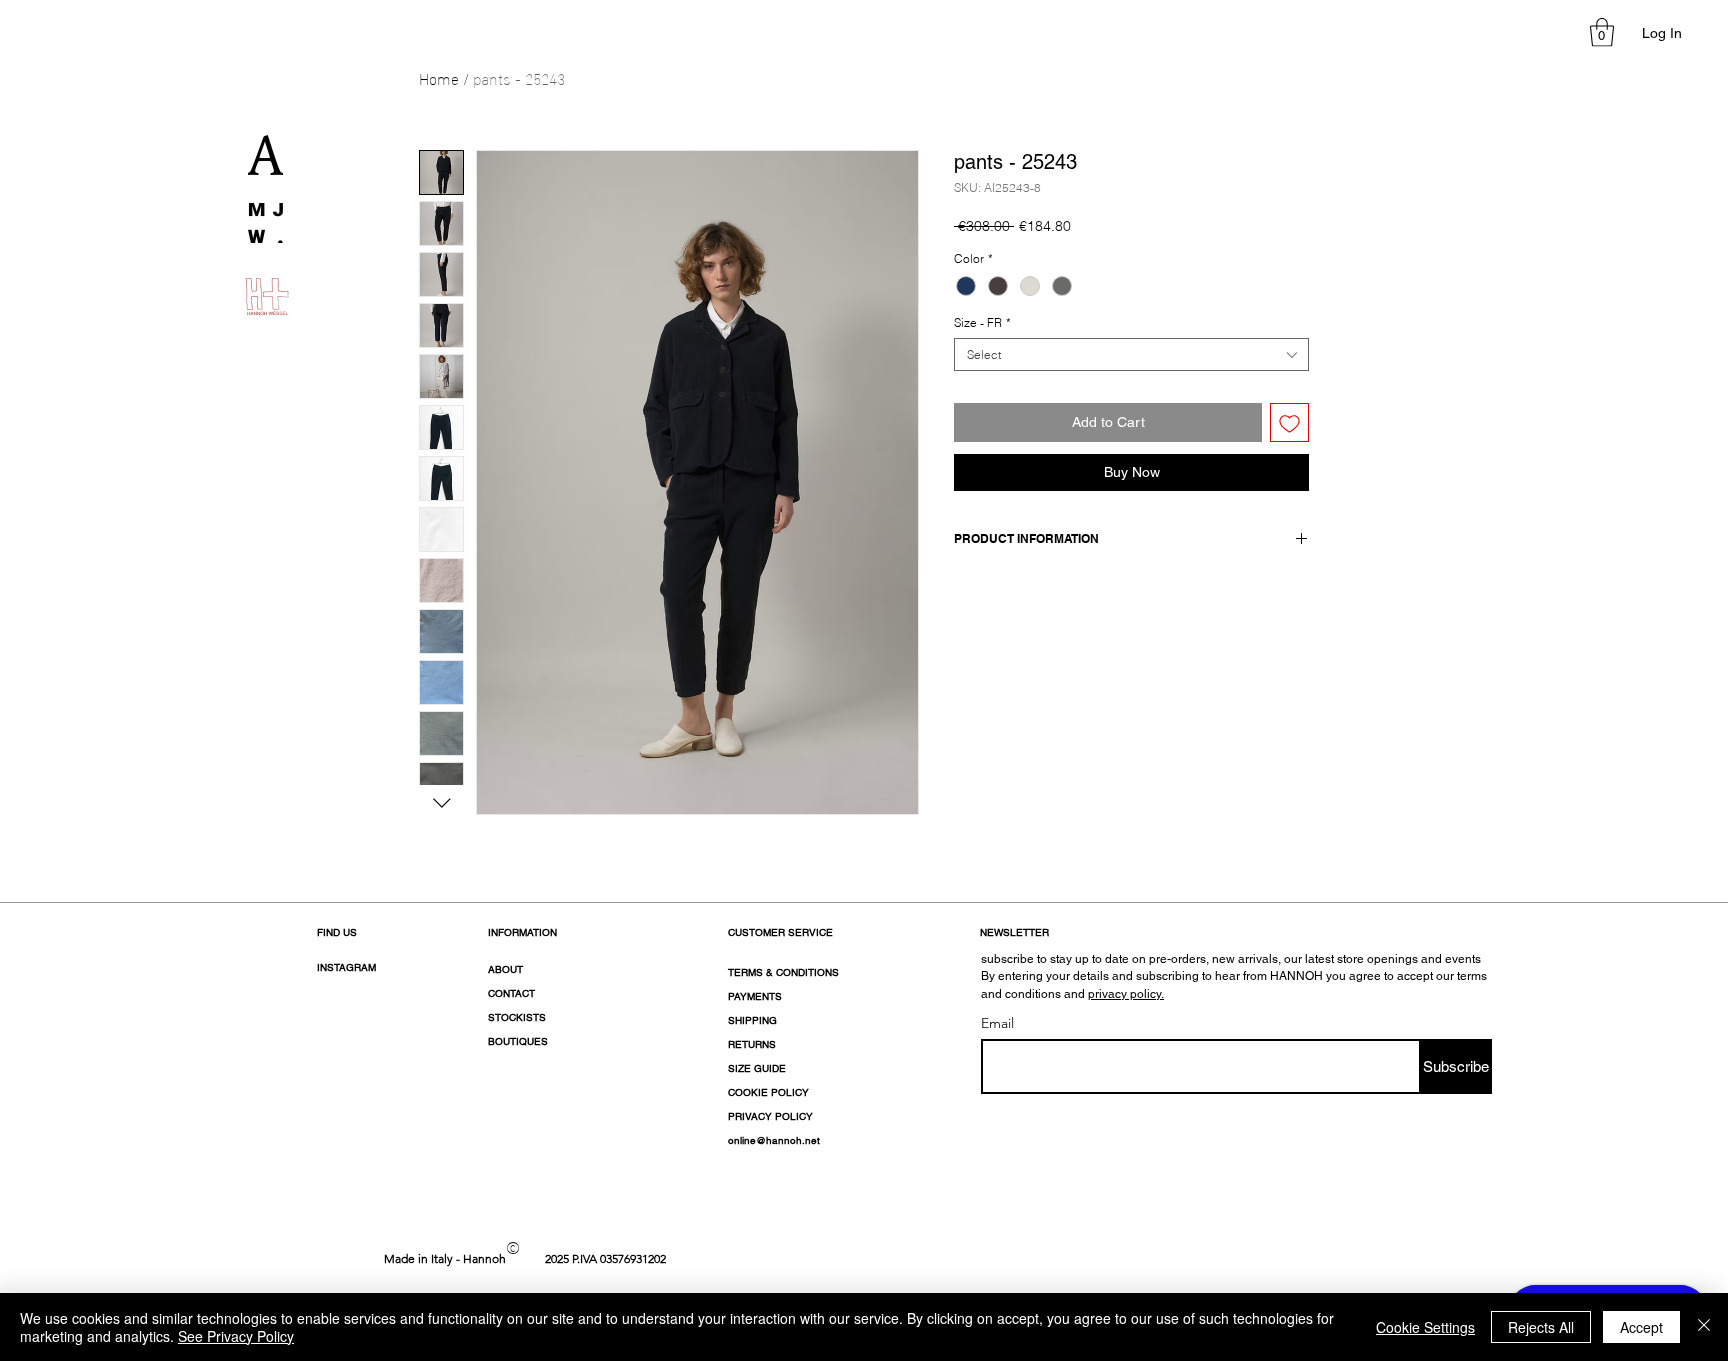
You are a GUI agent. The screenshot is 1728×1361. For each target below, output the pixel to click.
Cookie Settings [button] (1425, 1327)
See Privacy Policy (236, 1336)
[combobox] (1131, 354)
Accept (1641, 1327)
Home (439, 77)
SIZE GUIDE (757, 1068)
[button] (1602, 32)
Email (997, 1023)
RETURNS (752, 1044)
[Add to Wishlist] (1289, 422)
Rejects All (1541, 1327)
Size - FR (982, 322)
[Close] (1704, 1327)
